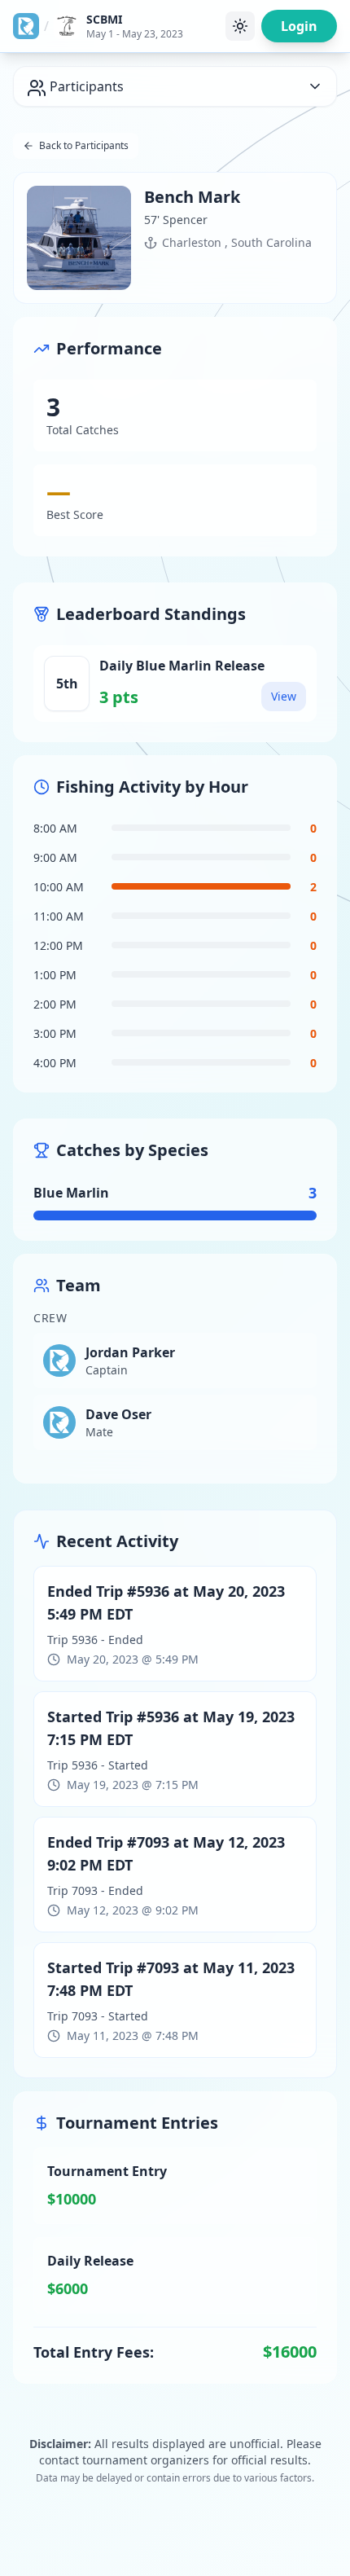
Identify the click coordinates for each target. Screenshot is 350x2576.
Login (299, 26)
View (284, 696)
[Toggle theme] (240, 26)
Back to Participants (84, 145)
